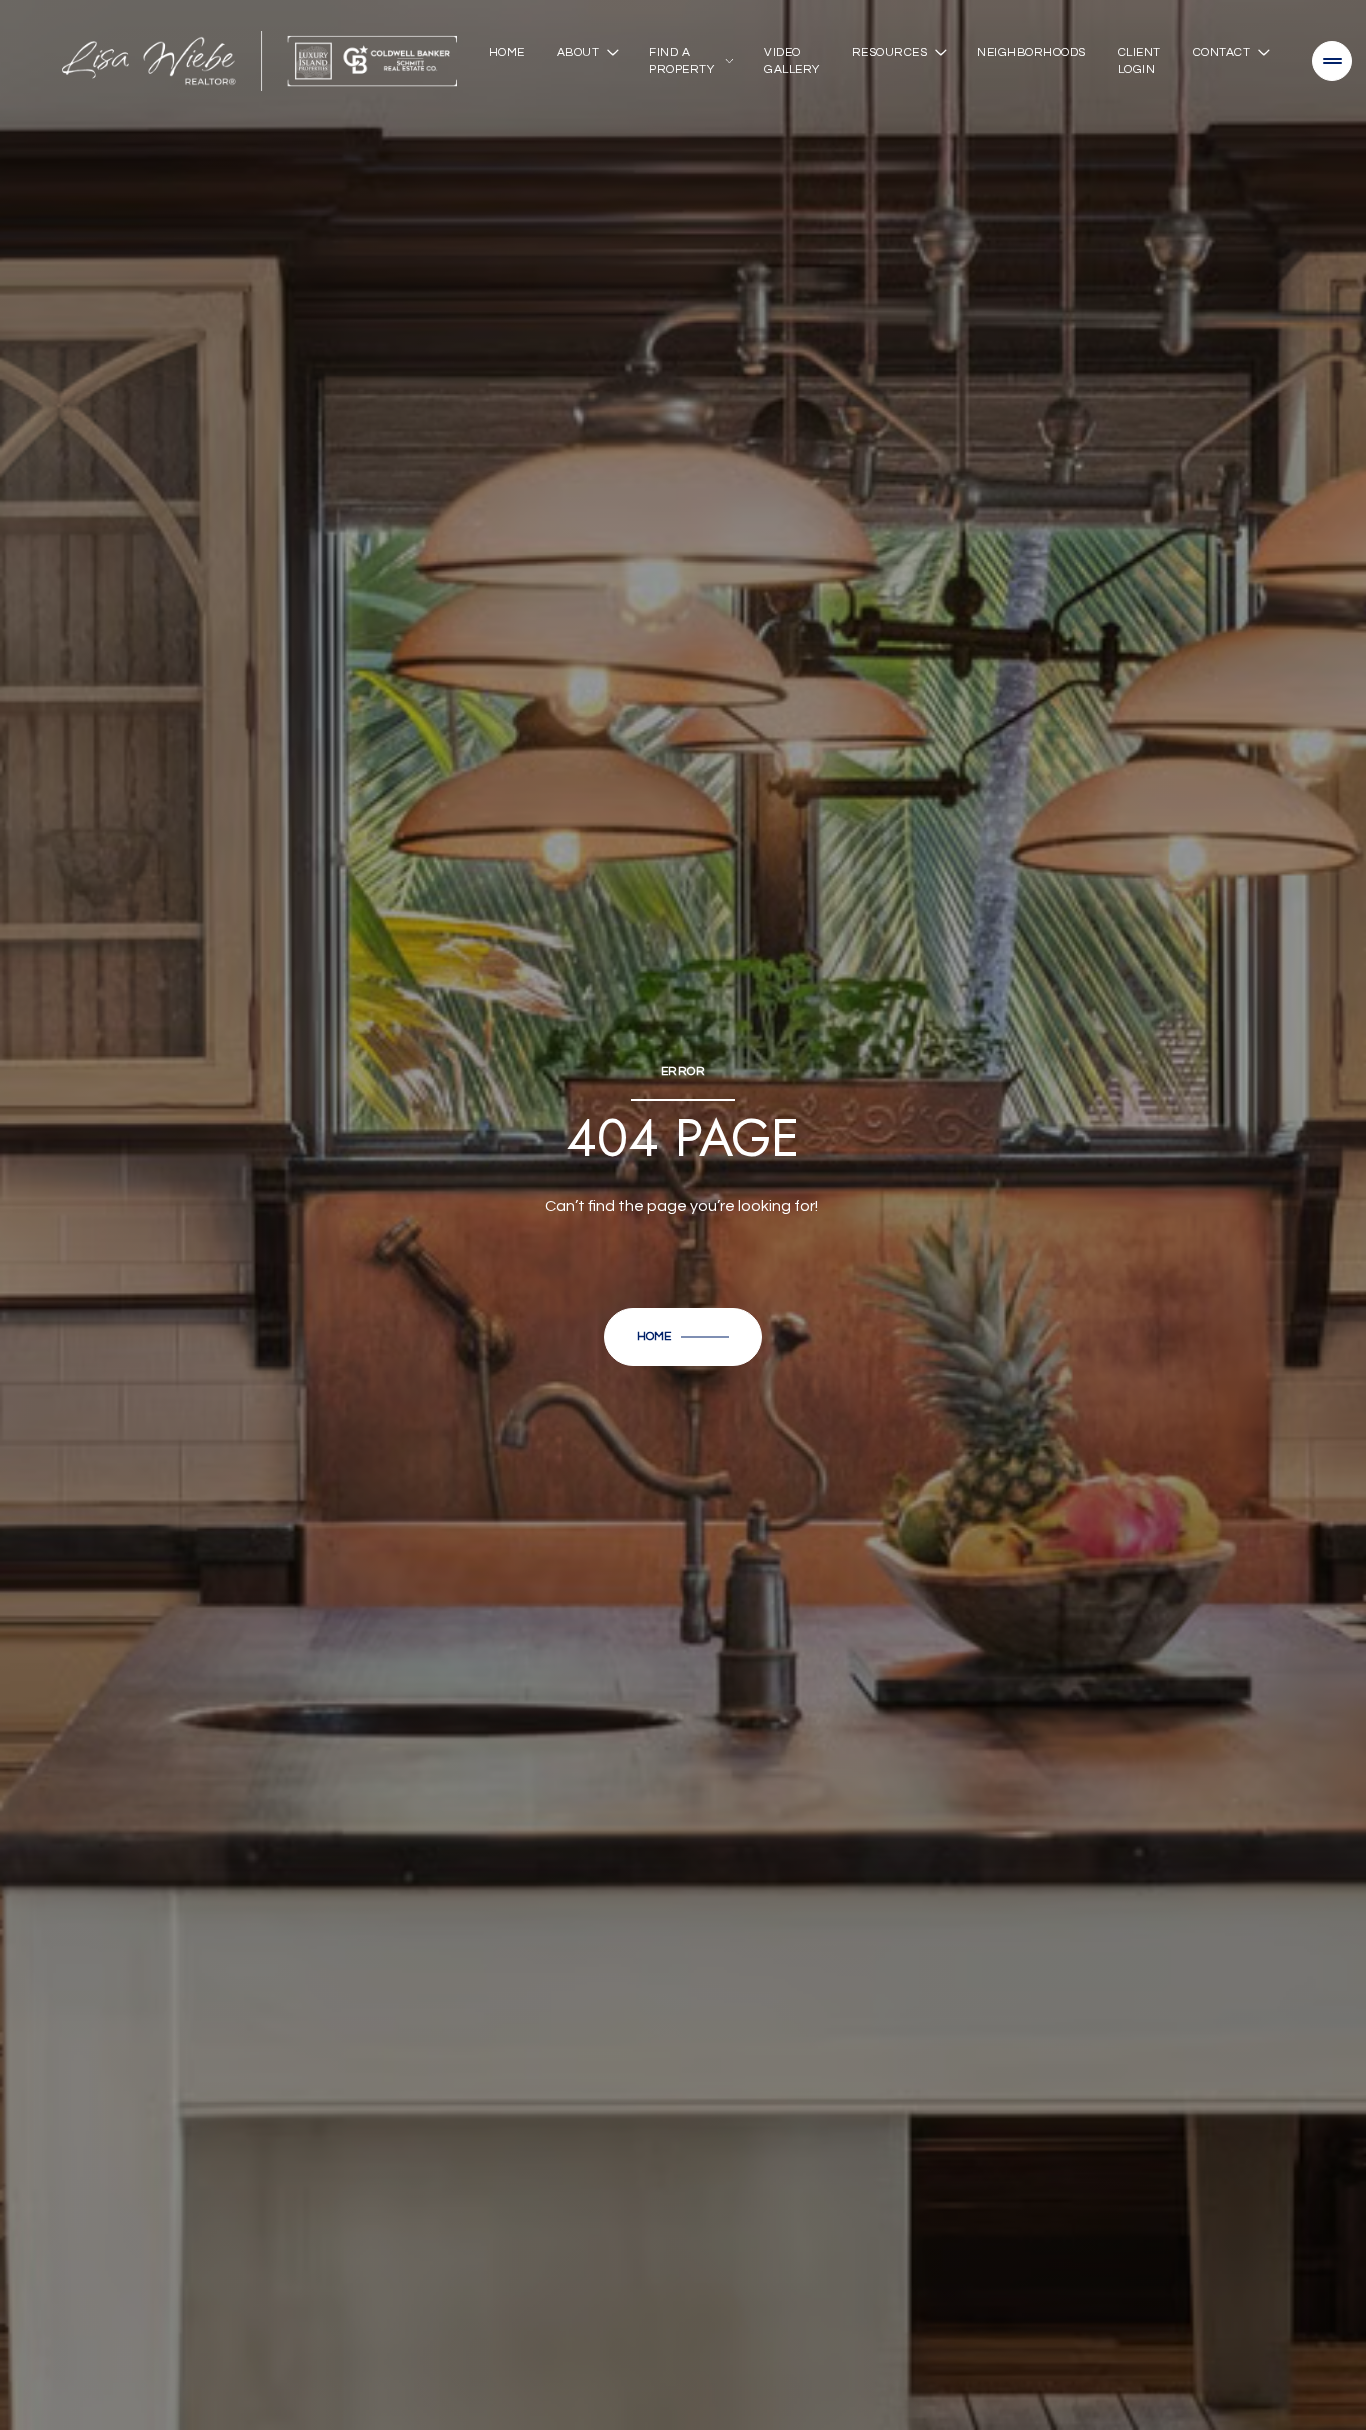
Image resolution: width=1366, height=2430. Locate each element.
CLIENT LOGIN (1139, 61)
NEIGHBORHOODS (1031, 52)
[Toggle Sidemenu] (1332, 61)
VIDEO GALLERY (792, 61)
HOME (507, 52)
